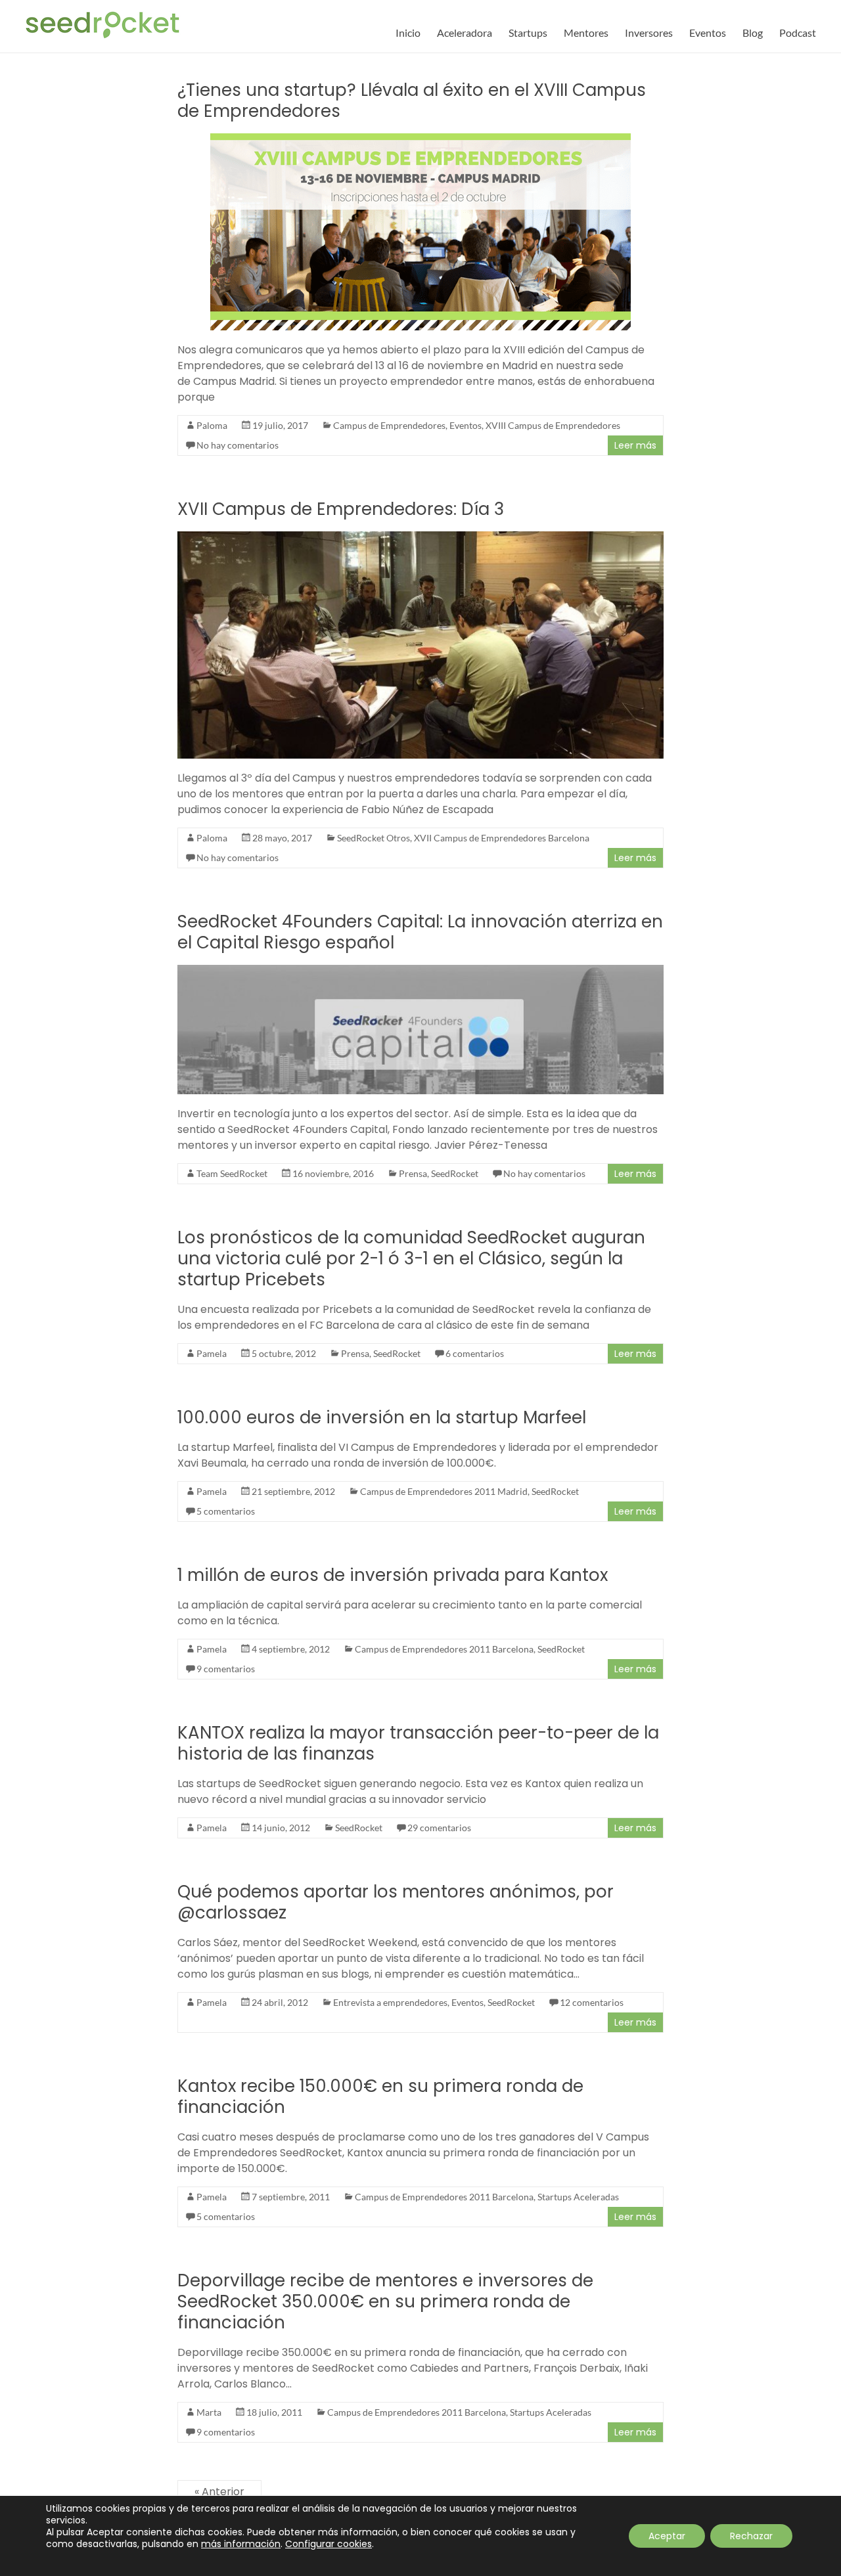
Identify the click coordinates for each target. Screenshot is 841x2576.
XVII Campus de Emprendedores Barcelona (502, 838)
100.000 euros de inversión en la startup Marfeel (382, 1417)
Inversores (649, 33)
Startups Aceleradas (578, 2197)
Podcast (798, 33)
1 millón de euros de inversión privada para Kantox (393, 1575)
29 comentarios (439, 1828)
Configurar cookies (329, 2544)
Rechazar (751, 2536)
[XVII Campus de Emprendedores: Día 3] (421, 538)
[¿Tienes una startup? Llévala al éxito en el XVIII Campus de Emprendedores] (420, 140)
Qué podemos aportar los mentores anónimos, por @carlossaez (396, 1902)
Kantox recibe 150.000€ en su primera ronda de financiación (380, 2097)
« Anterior (219, 2492)
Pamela (212, 1353)
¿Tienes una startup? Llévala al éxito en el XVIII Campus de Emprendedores (412, 100)
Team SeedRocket (232, 1173)
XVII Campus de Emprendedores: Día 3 (341, 509)
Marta (209, 2412)
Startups (528, 33)
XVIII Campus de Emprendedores (553, 425)
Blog (753, 33)
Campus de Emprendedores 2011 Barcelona (444, 1649)
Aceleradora (465, 33)
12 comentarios (592, 2002)
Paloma (212, 425)
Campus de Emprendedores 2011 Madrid (444, 1491)
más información (241, 2544)
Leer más (635, 445)
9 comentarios (226, 1669)
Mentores (586, 33)
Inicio (408, 33)
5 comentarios (226, 1511)
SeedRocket (455, 1173)
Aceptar (667, 2536)
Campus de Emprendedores (389, 425)
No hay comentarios (238, 445)
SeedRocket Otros (374, 838)
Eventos (708, 33)
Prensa (413, 1173)
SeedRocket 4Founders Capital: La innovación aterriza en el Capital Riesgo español (420, 932)
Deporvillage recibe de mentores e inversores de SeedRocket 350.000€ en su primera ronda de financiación (385, 2301)
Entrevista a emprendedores (390, 2002)
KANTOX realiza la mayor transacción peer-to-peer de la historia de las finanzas (418, 1743)
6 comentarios (475, 1353)
